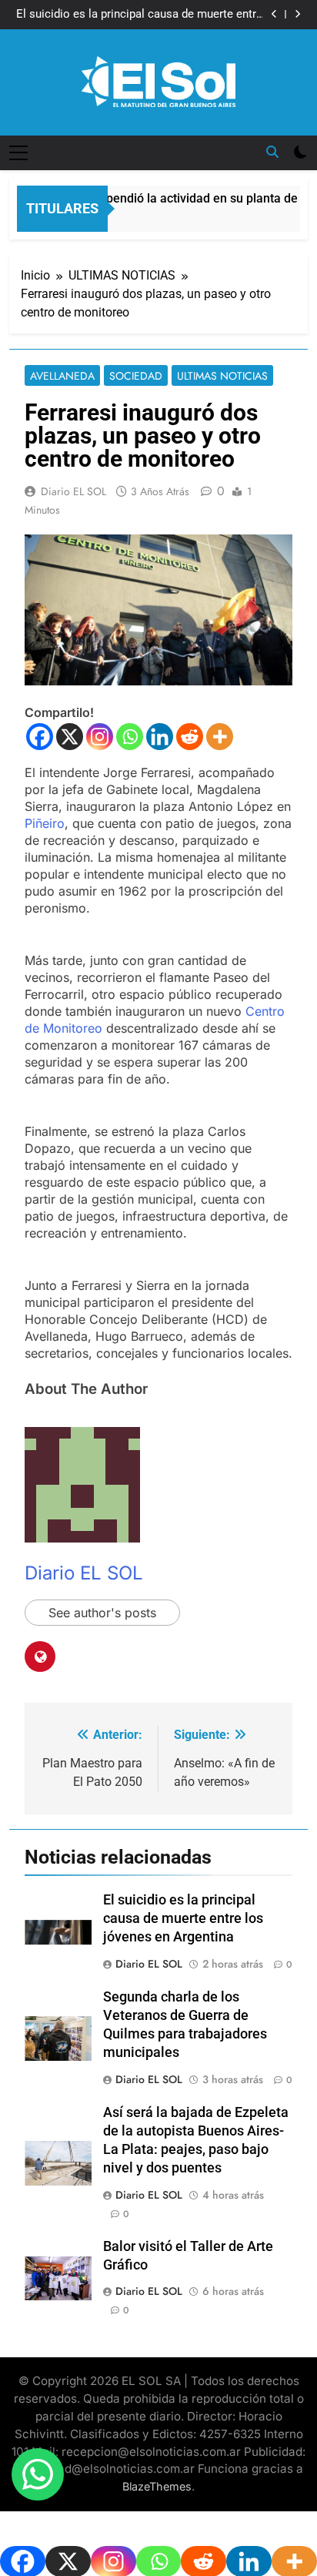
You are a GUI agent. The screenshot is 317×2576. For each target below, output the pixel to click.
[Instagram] (100, 737)
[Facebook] (40, 737)
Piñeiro (45, 823)
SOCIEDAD (136, 376)
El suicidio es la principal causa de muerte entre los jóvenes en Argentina (139, 15)
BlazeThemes (157, 2486)
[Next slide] (297, 14)
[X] (70, 737)
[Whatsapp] (130, 737)
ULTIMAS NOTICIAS (222, 376)
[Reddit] (190, 737)
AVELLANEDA (62, 376)
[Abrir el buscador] (272, 152)
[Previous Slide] (274, 14)
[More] (220, 737)
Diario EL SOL (73, 491)
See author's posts (102, 1613)
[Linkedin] (160, 737)
